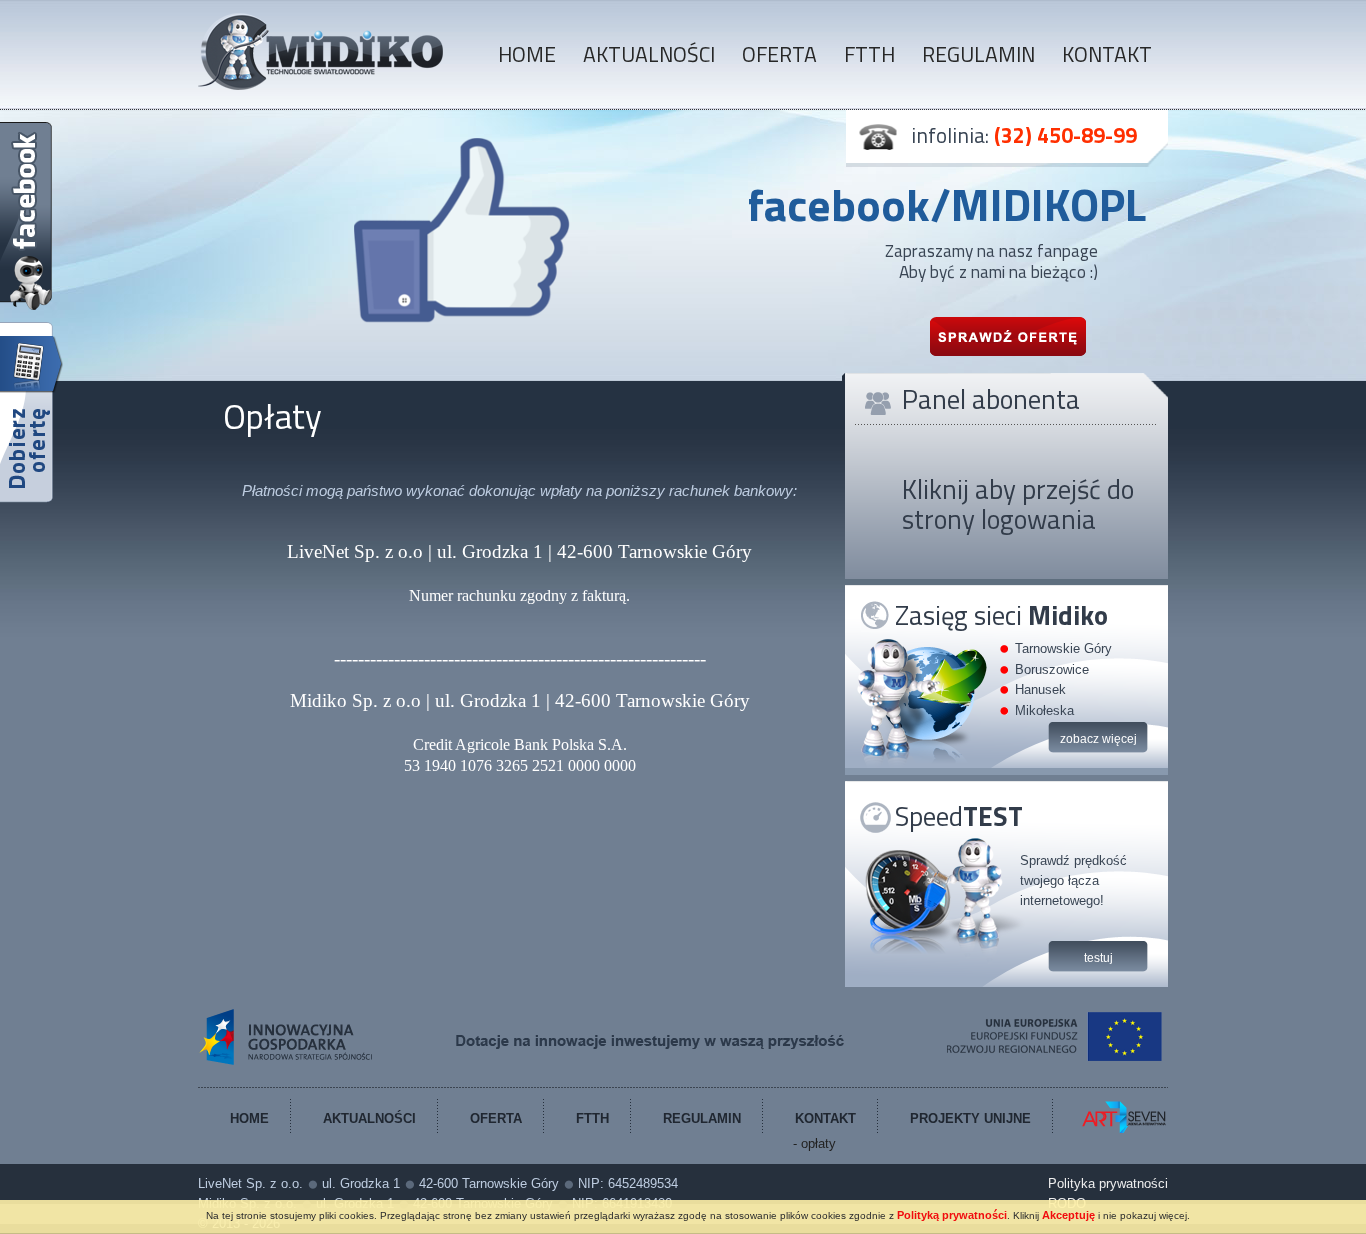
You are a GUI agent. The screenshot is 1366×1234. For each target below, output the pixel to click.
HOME (527, 54)
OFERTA (779, 54)
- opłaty (814, 1143)
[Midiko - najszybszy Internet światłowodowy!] (321, 86)
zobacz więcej (1098, 739)
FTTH (869, 54)
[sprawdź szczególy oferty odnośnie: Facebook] (1007, 336)
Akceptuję (1068, 1215)
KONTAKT (1107, 54)
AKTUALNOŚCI (649, 54)
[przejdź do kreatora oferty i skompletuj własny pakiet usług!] (31, 413)
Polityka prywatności (1108, 1183)
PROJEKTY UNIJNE (970, 1118)
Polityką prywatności (952, 1215)
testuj (1098, 958)
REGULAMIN (978, 54)
